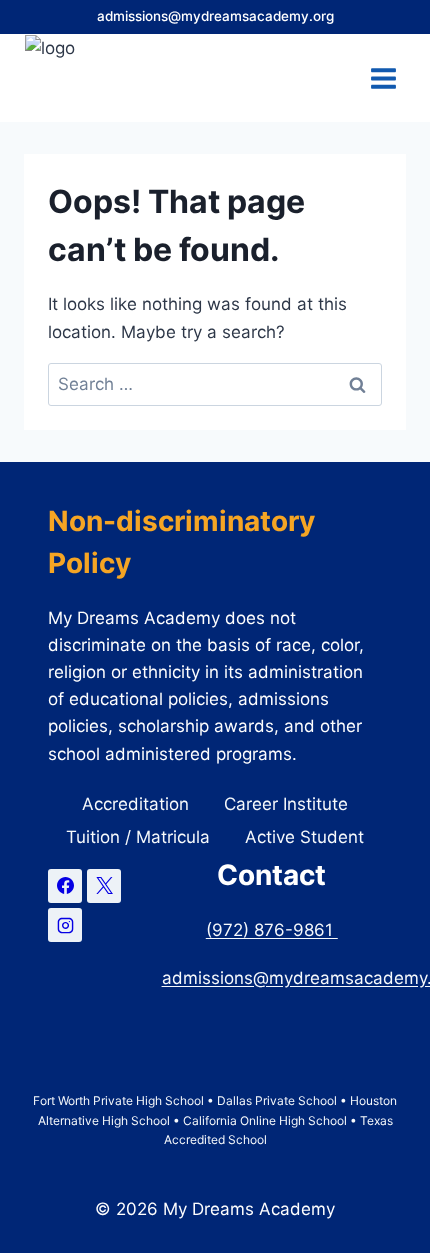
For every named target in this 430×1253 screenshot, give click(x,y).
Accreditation (135, 804)
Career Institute (286, 804)
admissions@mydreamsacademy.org (215, 16)
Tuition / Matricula (138, 837)
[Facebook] (65, 886)
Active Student (304, 837)
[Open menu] (383, 78)
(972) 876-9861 (272, 930)
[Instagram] (65, 925)
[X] (104, 886)
